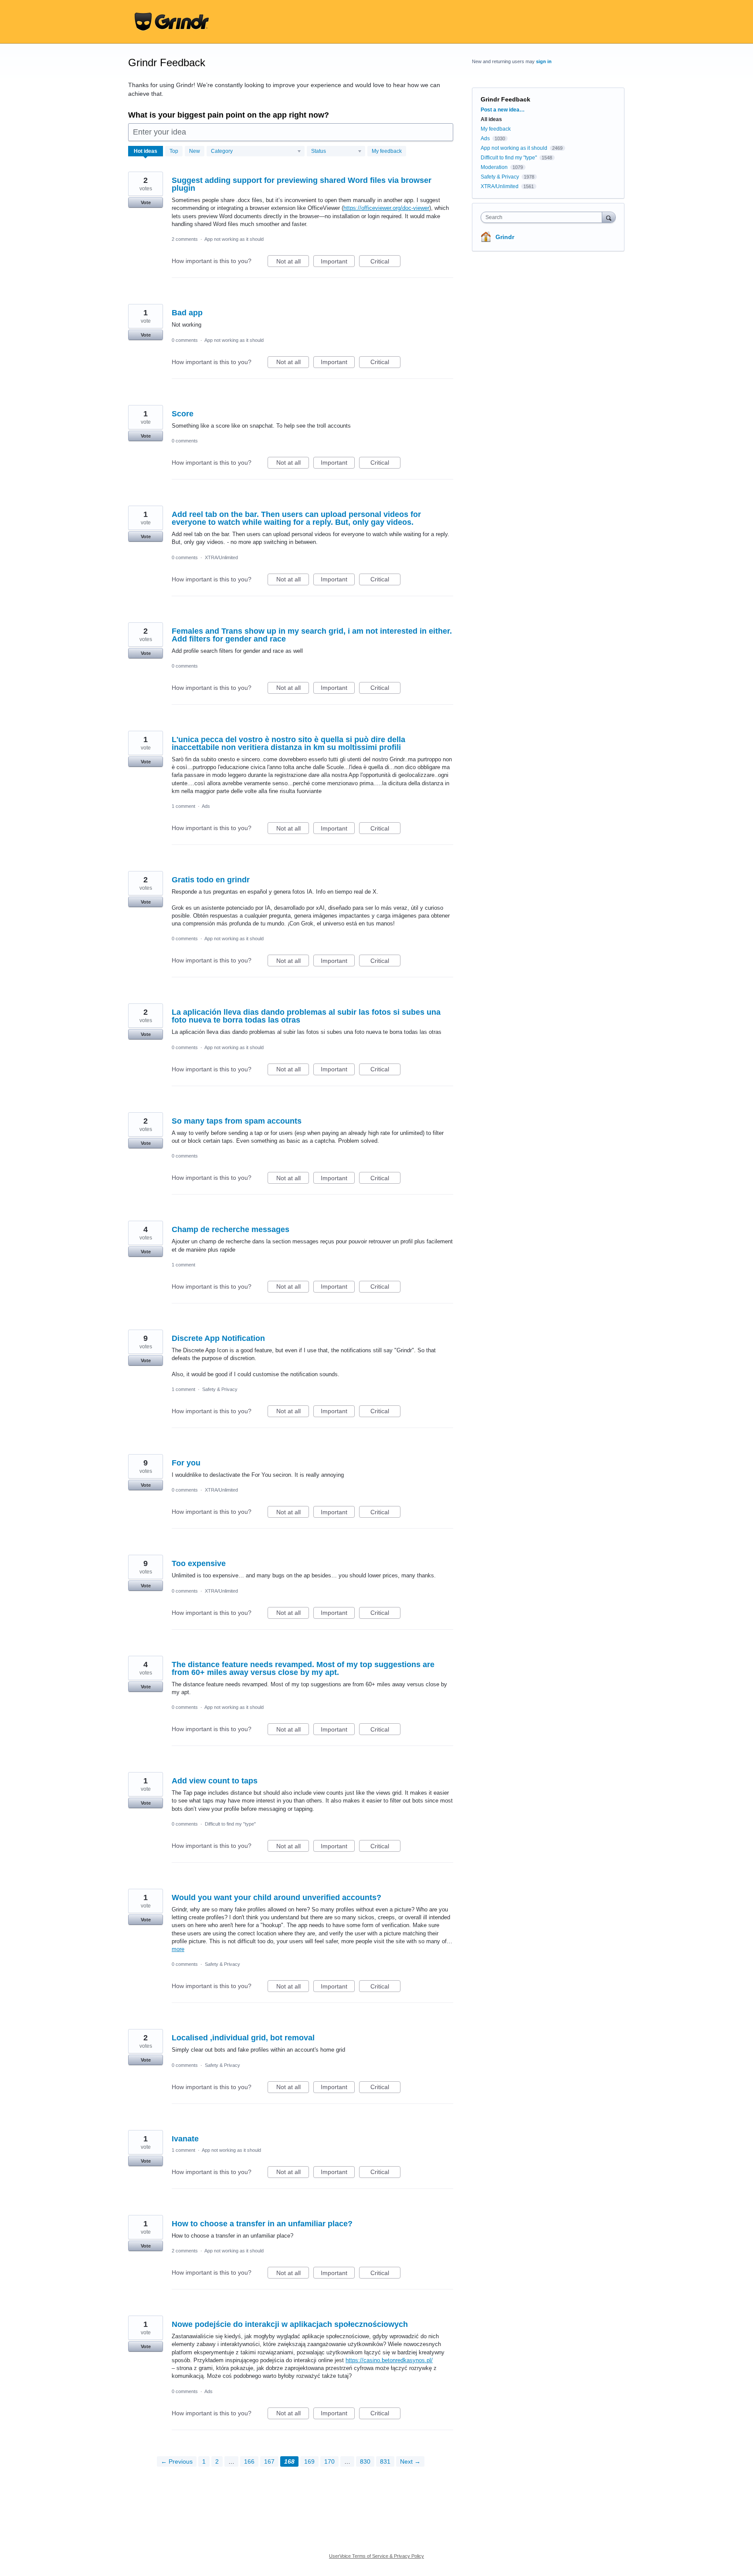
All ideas (491, 119)
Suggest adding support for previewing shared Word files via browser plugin (302, 184)
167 (269, 2461)
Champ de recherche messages (231, 1229)
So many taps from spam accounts (237, 1121)
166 (249, 2461)
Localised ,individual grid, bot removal (243, 2038)
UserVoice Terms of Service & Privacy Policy (376, 2556)
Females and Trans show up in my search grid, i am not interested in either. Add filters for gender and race (312, 635)
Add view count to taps (215, 1781)
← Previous (177, 2461)
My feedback (387, 151)
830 (365, 2461)
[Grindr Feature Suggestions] (172, 22)
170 (329, 2461)
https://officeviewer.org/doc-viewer (386, 208)
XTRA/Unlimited (221, 557)
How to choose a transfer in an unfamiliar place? (262, 2224)
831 (385, 2461)
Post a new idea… (503, 110)
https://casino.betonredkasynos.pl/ (389, 2360)
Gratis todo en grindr (211, 880)
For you (186, 1463)
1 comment (183, 806)
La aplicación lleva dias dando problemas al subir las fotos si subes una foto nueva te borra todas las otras (306, 1016)
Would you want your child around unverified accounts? (276, 1897)
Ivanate (185, 2139)
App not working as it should (234, 239)
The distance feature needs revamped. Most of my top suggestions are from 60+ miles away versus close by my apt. (303, 1668)
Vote (146, 203)
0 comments (185, 340)
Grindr (505, 237)
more (178, 1949)
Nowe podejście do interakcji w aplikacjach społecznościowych (290, 2324)
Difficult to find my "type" (230, 1824)
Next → (410, 2461)
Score (183, 414)
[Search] (609, 217)
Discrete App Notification (218, 1338)
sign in (544, 61)
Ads (206, 806)
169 (309, 2461)
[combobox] (544, 217)
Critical (385, 262)
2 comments (185, 239)
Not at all (293, 262)
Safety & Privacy (220, 1389)
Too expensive (199, 1563)
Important (338, 262)
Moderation (495, 167)
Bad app (187, 313)
